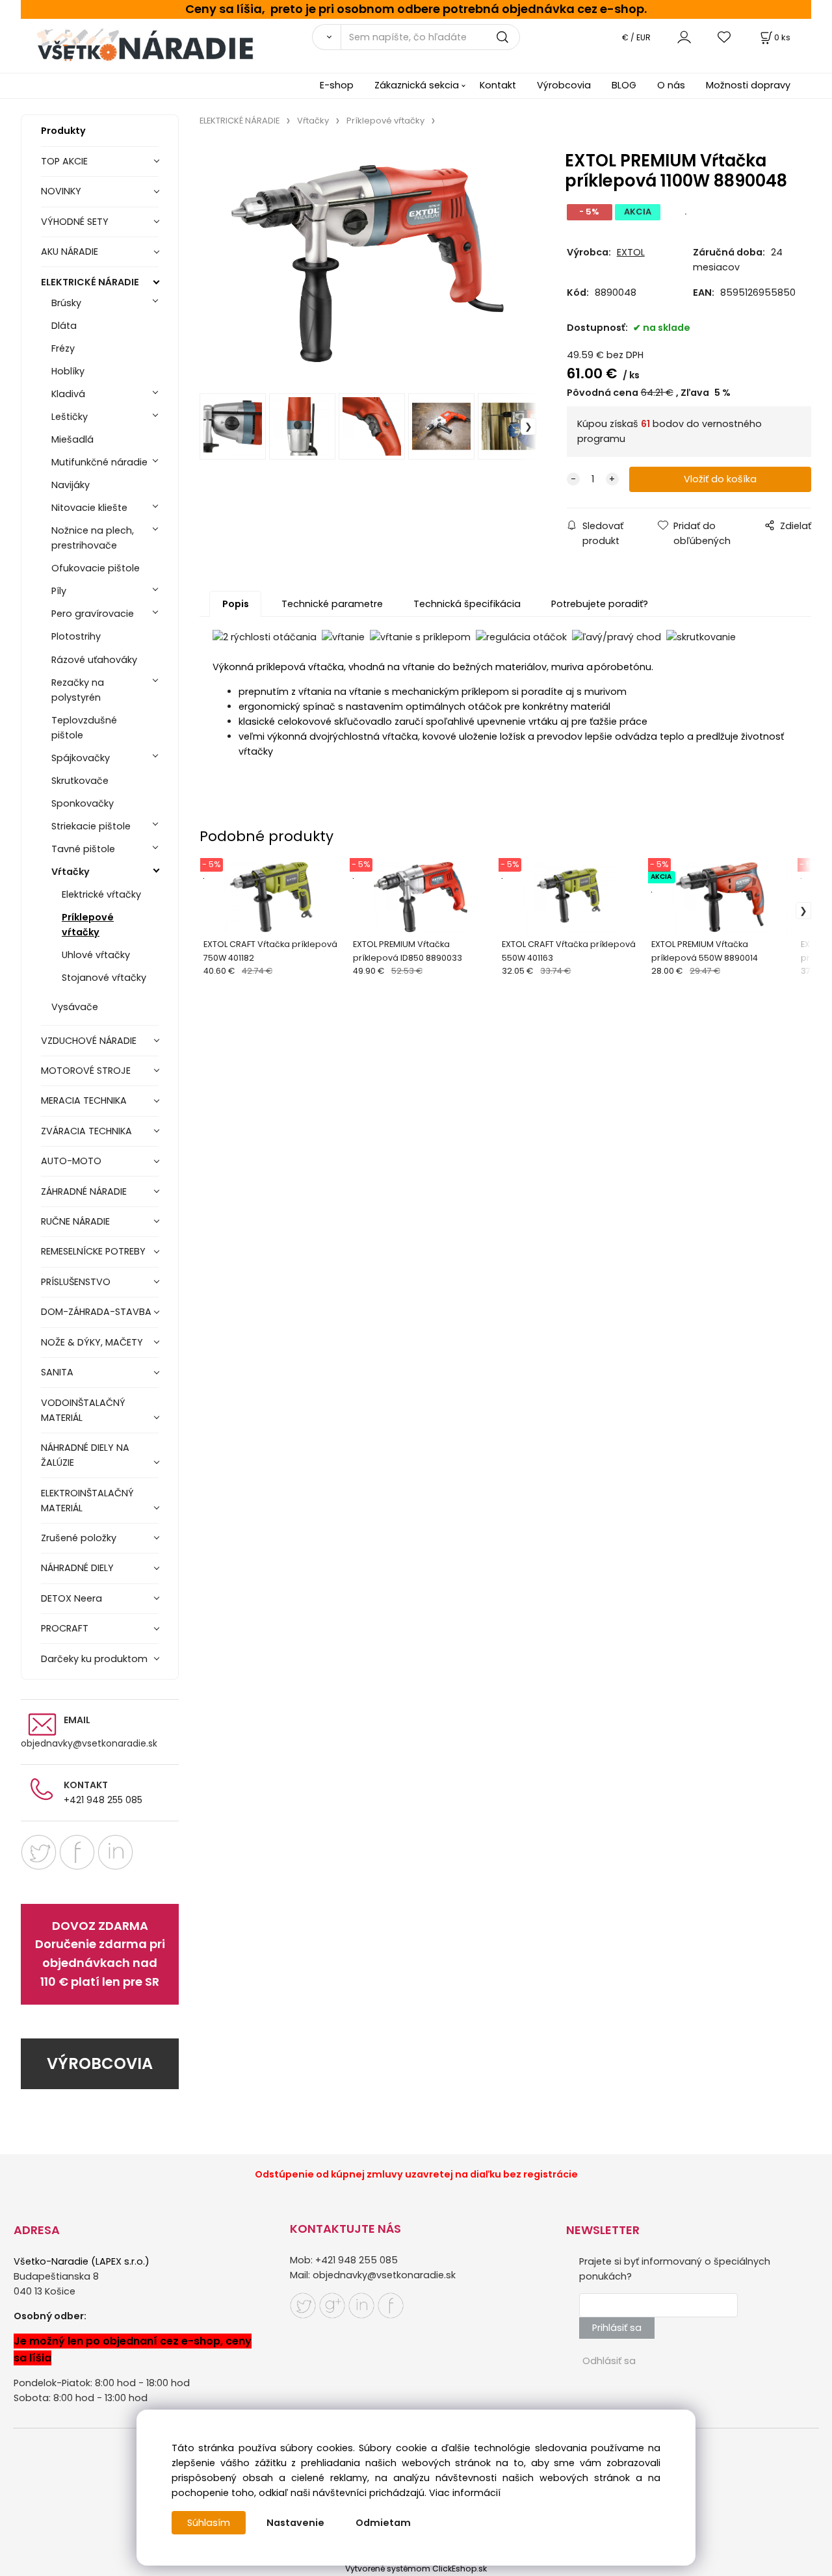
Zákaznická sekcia (417, 85)
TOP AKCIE (64, 161)
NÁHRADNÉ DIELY (77, 1568)
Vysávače (75, 1007)
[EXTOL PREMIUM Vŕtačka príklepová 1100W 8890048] (368, 263)
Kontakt (498, 85)
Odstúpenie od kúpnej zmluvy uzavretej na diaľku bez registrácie (416, 2174)
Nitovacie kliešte (89, 508)
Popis (236, 604)
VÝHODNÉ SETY (75, 222)
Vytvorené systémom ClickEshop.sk (416, 2569)
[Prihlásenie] (684, 37)
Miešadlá (72, 439)
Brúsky (66, 303)
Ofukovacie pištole (96, 568)
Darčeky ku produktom (94, 1659)
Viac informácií (465, 2493)
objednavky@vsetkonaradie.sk (89, 1743)
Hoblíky (68, 371)
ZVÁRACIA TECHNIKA (86, 1131)
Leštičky (70, 417)
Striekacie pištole (91, 826)
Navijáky (71, 485)
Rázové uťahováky (94, 660)
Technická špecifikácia (467, 604)
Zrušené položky (79, 1538)
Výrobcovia (564, 85)
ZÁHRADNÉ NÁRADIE (84, 1191)
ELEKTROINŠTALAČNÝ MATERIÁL (87, 1501)
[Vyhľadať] (326, 37)
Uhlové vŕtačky (96, 955)
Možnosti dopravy (748, 85)
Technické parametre (332, 604)
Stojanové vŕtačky (104, 978)
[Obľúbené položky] (725, 37)
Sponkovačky (83, 803)
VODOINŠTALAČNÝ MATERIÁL (83, 1410)
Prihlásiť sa (617, 2328)
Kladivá (68, 394)
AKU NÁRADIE (70, 252)
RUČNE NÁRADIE (75, 1221)
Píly (59, 591)
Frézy (63, 348)
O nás (671, 85)
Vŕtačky (71, 872)
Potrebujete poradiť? (600, 604)
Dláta (64, 326)
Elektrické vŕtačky (101, 894)
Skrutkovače (80, 781)
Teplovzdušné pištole (84, 728)
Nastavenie (295, 2523)
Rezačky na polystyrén (78, 690)
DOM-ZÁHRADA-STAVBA (96, 1312)
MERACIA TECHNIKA (84, 1100)
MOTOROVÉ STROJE (86, 1071)
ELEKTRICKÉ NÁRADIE (90, 282)
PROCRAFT (65, 1628)
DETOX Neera (71, 1598)
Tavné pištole (83, 849)
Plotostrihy (76, 636)
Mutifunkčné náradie (99, 462)
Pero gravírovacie (93, 614)
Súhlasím (209, 2523)
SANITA (57, 1372)
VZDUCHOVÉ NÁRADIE (89, 1041)
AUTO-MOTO (71, 1161)
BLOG (624, 85)
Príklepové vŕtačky (88, 925)
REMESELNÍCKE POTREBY (93, 1251)
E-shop (337, 85)
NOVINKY (61, 191)
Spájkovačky (81, 758)
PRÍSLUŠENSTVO (76, 1282)
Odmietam (383, 2523)
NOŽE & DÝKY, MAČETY (92, 1342)
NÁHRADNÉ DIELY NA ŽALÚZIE (85, 1455)
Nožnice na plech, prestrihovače (93, 538)
